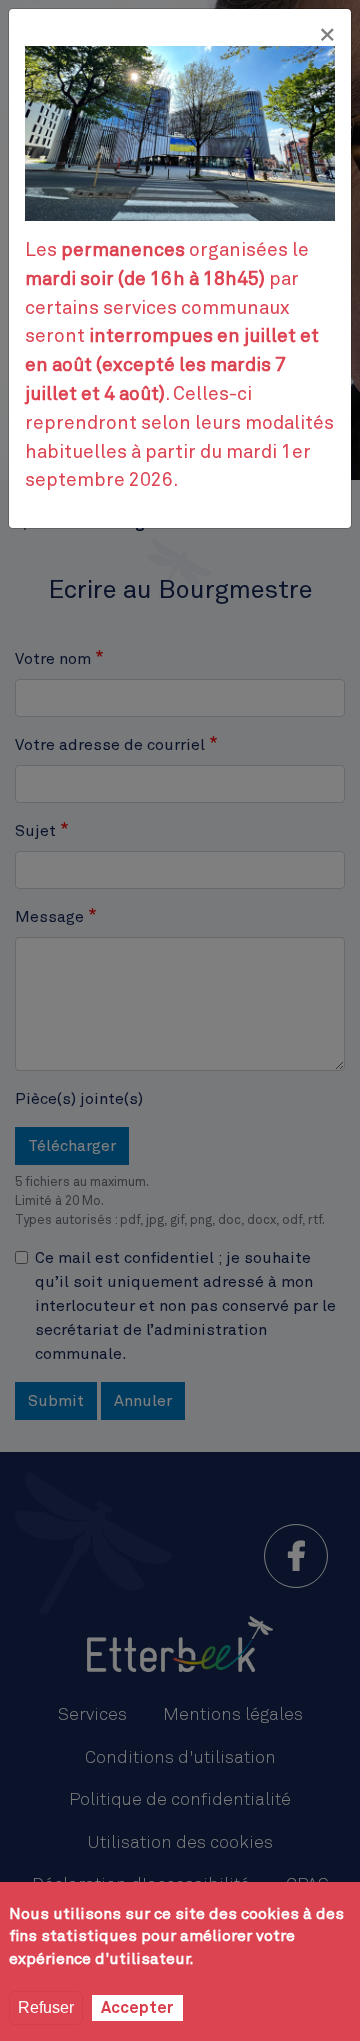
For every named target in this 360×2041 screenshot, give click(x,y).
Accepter (137, 2008)
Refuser (46, 2007)
